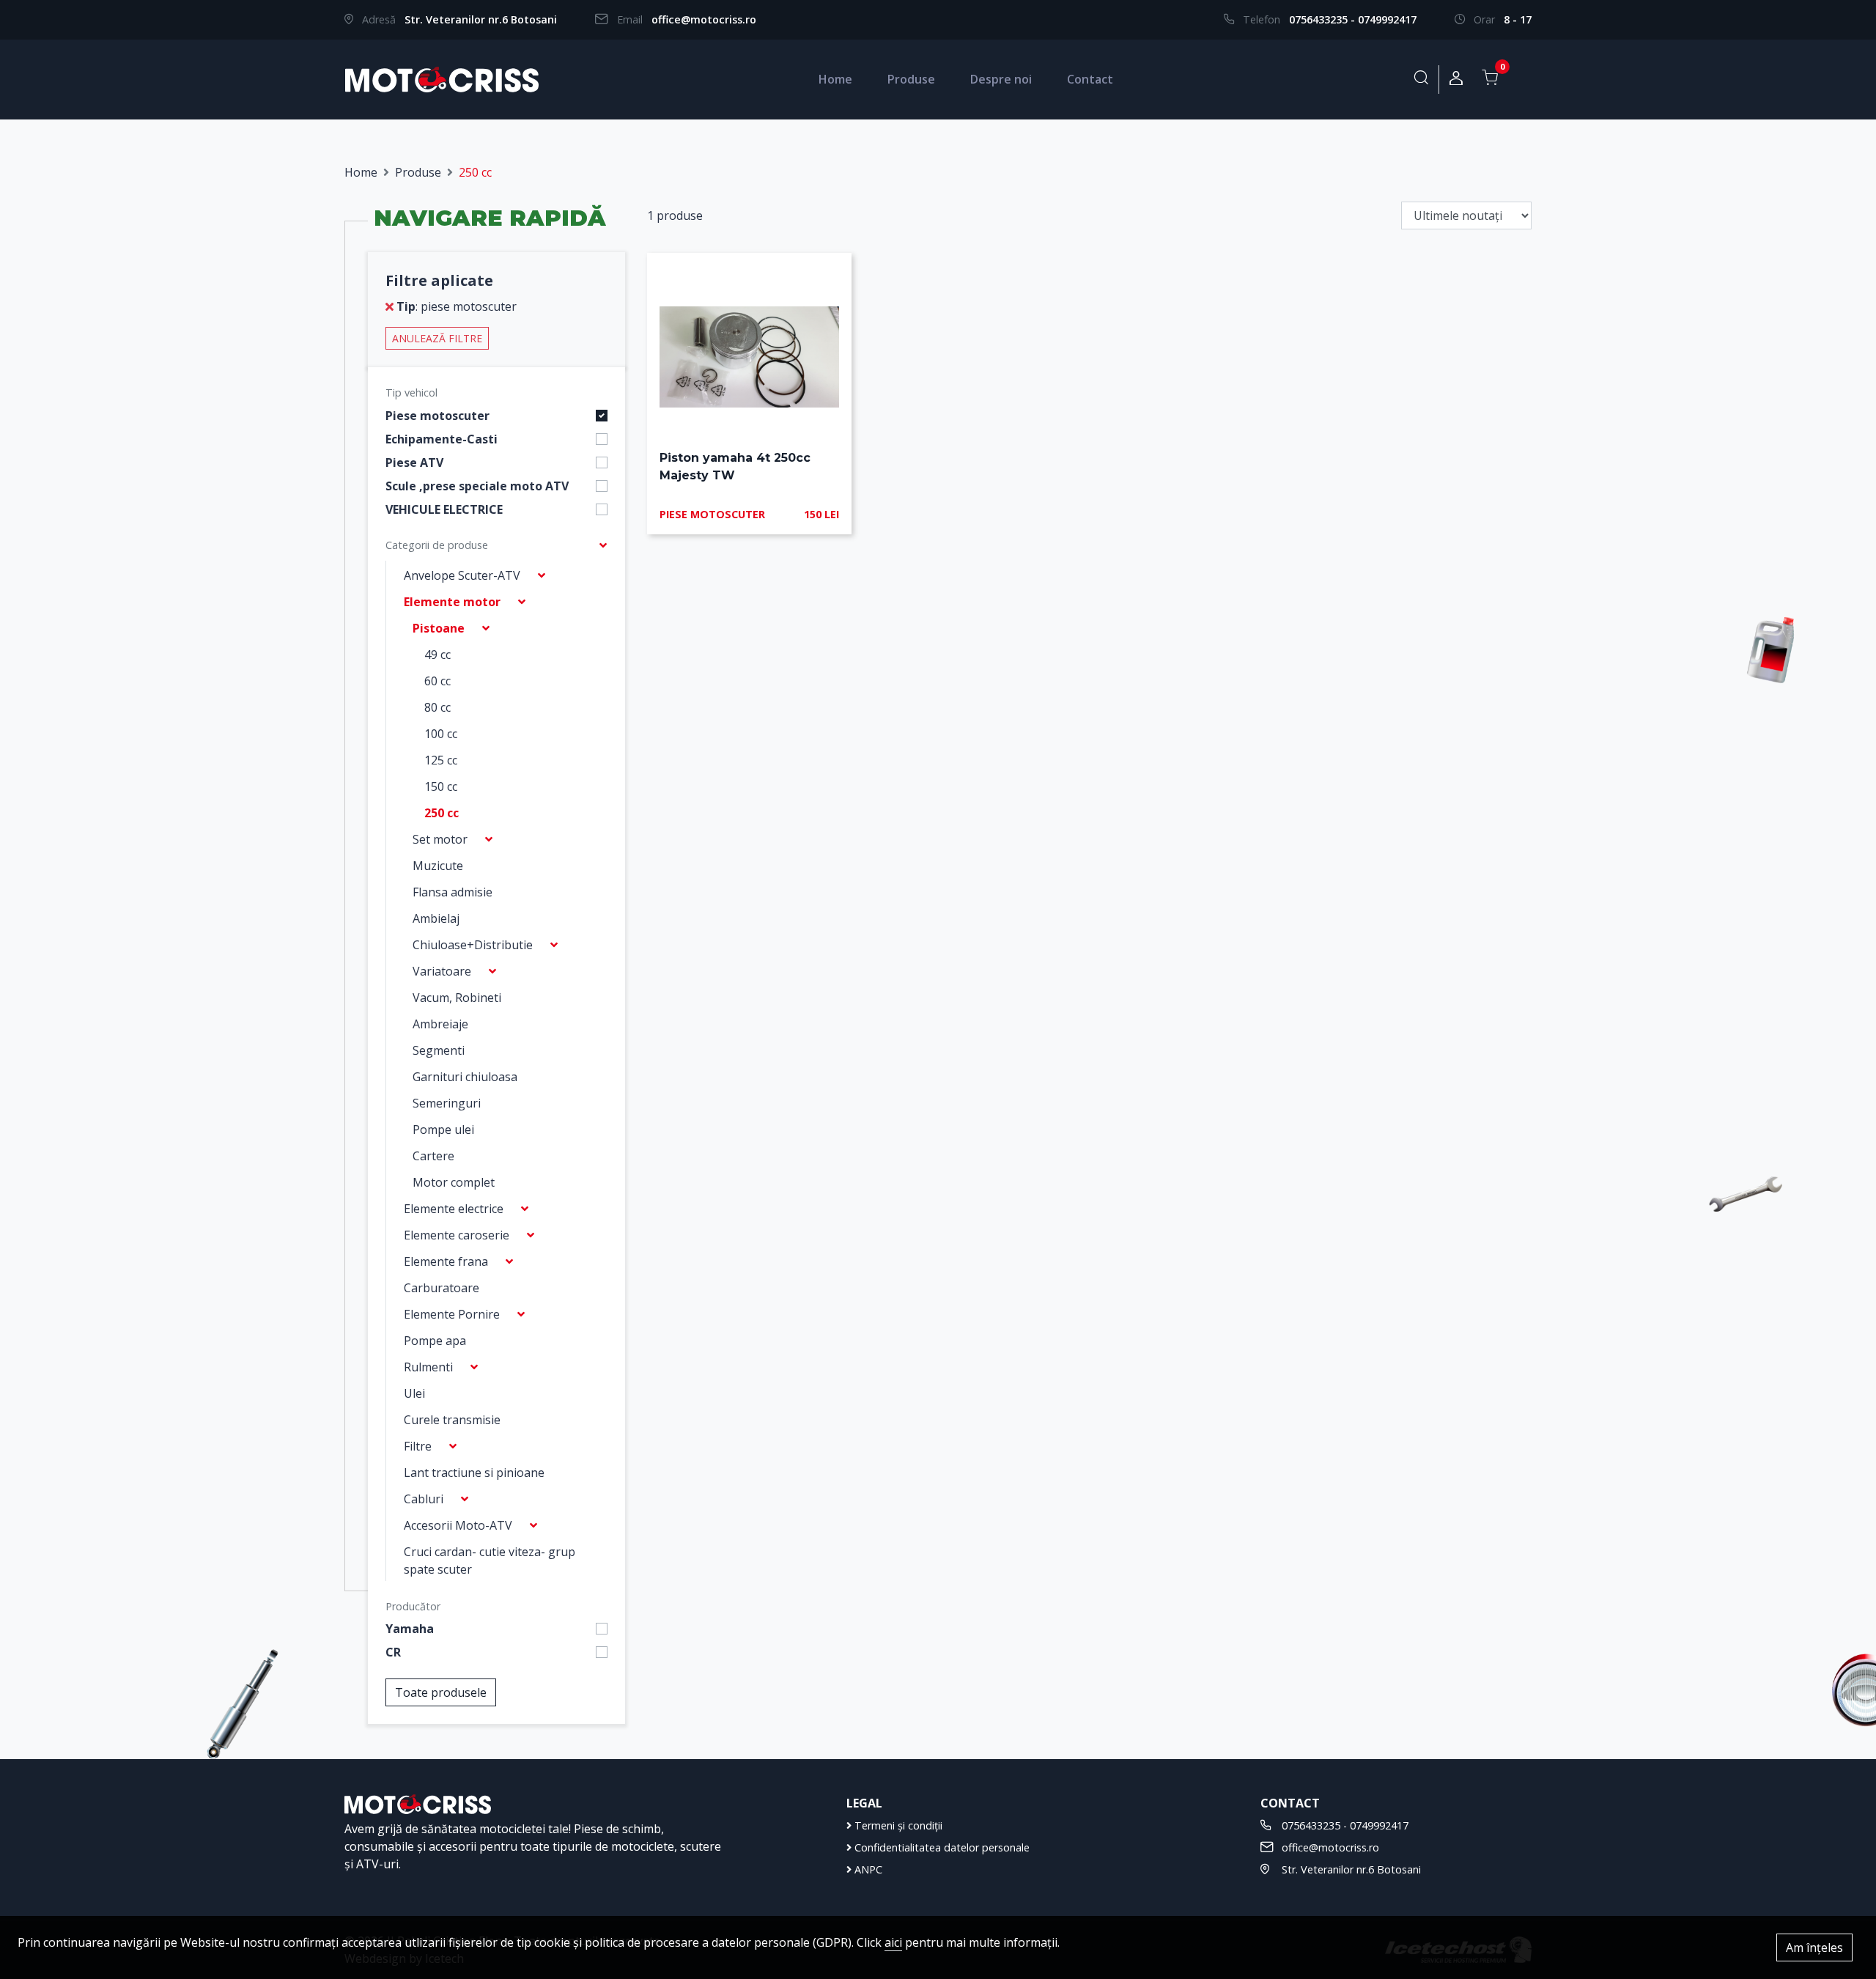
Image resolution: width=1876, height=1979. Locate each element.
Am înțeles (1814, 1947)
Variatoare (442, 971)
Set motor (440, 839)
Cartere (433, 1156)
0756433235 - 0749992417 (1353, 19)
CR (393, 1652)
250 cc (442, 813)
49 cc (437, 655)
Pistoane (439, 628)
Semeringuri (447, 1103)
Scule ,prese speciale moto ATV (477, 486)
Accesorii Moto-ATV (458, 1525)
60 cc (437, 681)
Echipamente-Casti (442, 439)
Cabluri (424, 1499)
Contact (1090, 79)
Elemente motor (452, 602)
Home (835, 79)
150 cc (441, 786)
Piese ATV (414, 462)
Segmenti (439, 1050)
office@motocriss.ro (704, 19)
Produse (911, 79)
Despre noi (1001, 79)
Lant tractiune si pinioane (474, 1473)
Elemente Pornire (452, 1314)
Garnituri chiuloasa (465, 1077)
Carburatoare (442, 1288)
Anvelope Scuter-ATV (462, 575)
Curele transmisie (452, 1420)
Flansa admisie (453, 892)
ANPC (867, 1869)
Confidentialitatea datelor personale (941, 1847)
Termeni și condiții (897, 1825)
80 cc (437, 707)
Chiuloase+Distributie (473, 945)
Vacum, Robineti (457, 998)
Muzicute (438, 866)
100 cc (441, 734)
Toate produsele (441, 1692)
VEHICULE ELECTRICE (444, 509)
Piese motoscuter (437, 416)
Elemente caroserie (457, 1235)
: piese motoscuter (457, 306)
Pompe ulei (443, 1129)
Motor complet (454, 1182)
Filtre (418, 1446)
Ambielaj (436, 918)
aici (893, 1942)
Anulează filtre (437, 338)
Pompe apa (435, 1341)
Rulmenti (428, 1367)
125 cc (441, 760)
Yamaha (410, 1629)
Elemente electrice (454, 1209)
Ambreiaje (440, 1024)
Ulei (414, 1393)
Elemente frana (446, 1261)
